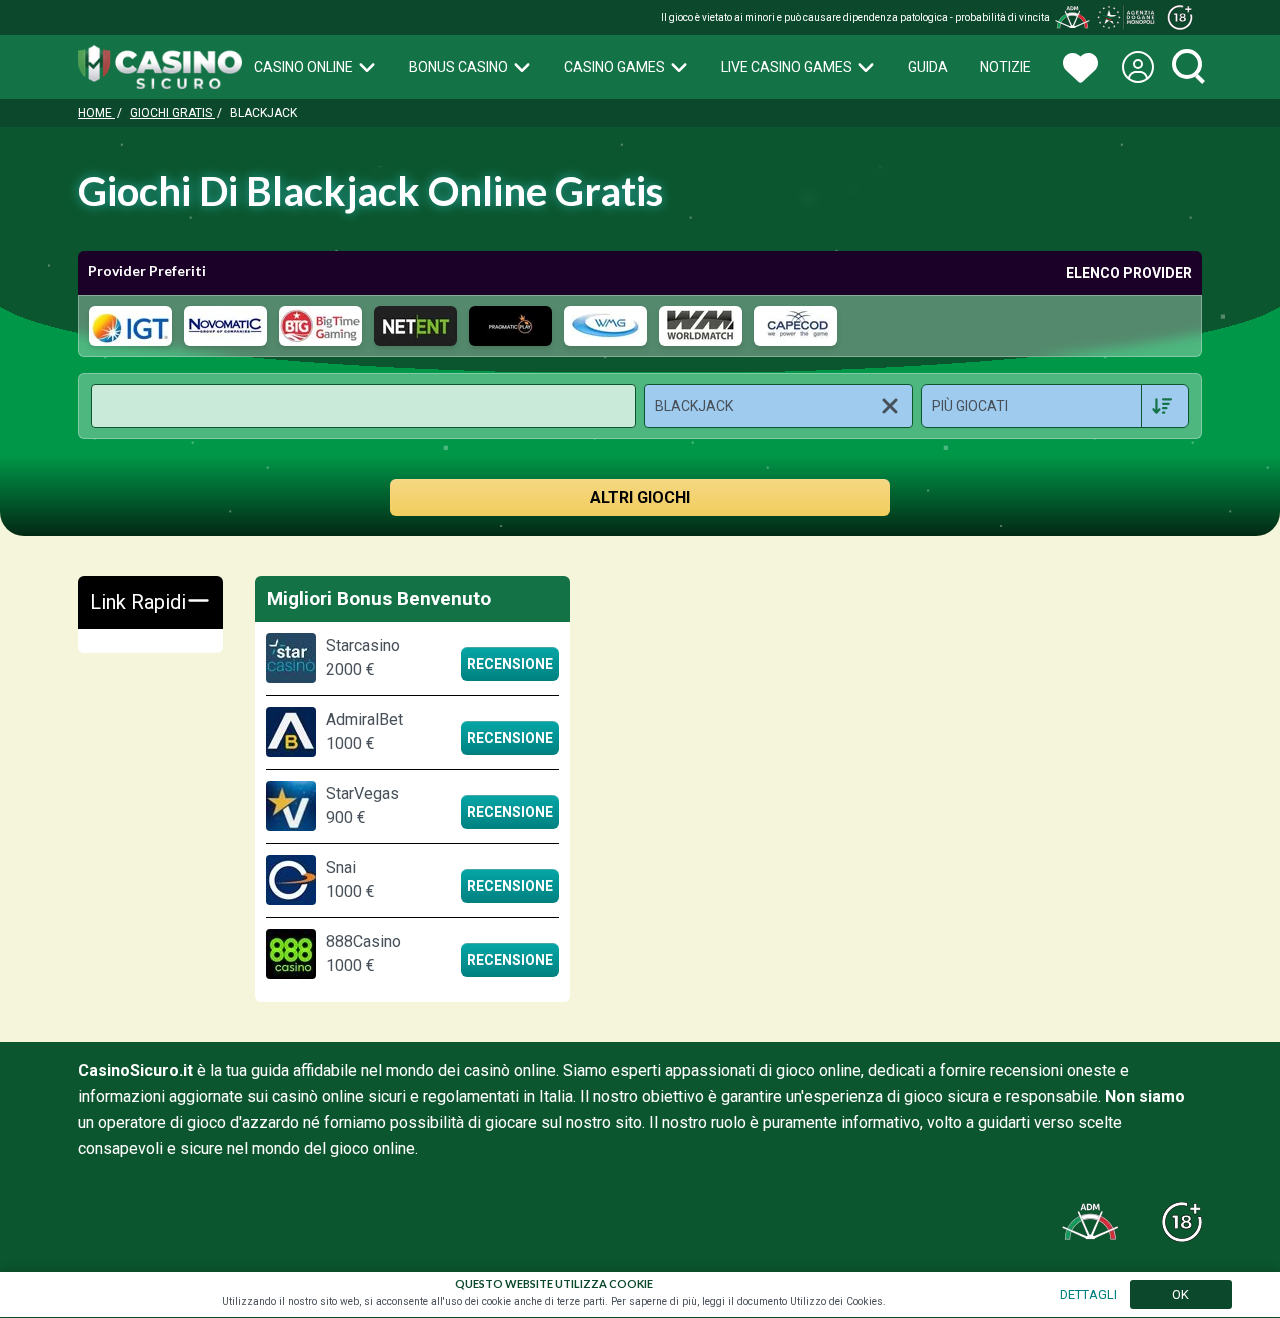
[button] (778, 406)
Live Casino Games (786, 67)
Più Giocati (970, 406)
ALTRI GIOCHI (640, 497)
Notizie (1005, 67)
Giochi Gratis (172, 113)
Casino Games (614, 67)
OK (1180, 1294)
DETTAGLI (1088, 1294)
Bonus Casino (458, 67)
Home (96, 113)
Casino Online (303, 67)
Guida (928, 67)
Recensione (510, 664)
